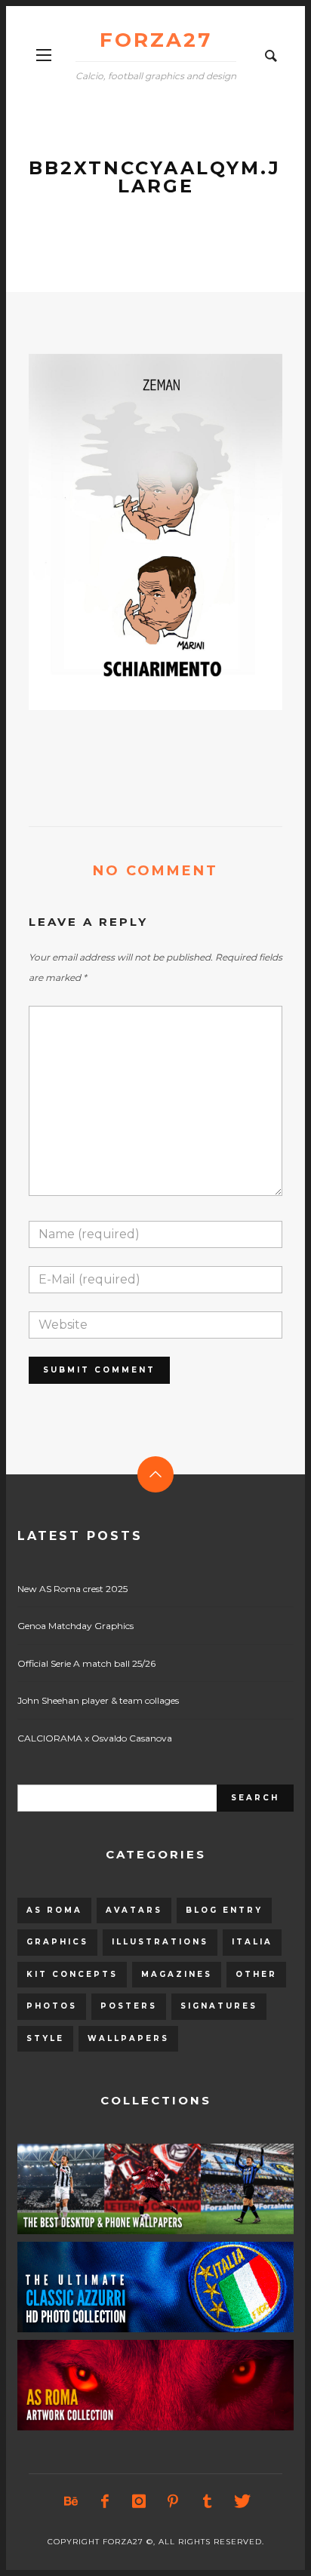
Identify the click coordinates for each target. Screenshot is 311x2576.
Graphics (57, 1942)
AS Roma (54, 1910)
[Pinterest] (173, 2501)
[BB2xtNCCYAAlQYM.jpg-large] (131, 532)
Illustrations (160, 1942)
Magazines (177, 1974)
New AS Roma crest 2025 (72, 1589)
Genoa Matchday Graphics (75, 1626)
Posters (129, 2006)
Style (45, 2038)
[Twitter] (241, 2501)
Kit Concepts (72, 1974)
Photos (52, 2006)
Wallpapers (128, 2038)
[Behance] (71, 2501)
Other (256, 1974)
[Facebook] (105, 2501)
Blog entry (224, 1910)
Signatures (219, 2006)
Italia (252, 1942)
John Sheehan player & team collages (98, 1700)
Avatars (134, 1910)
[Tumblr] (207, 2501)
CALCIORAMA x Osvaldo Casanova (95, 1738)
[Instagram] (139, 2501)
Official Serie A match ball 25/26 (86, 1663)
